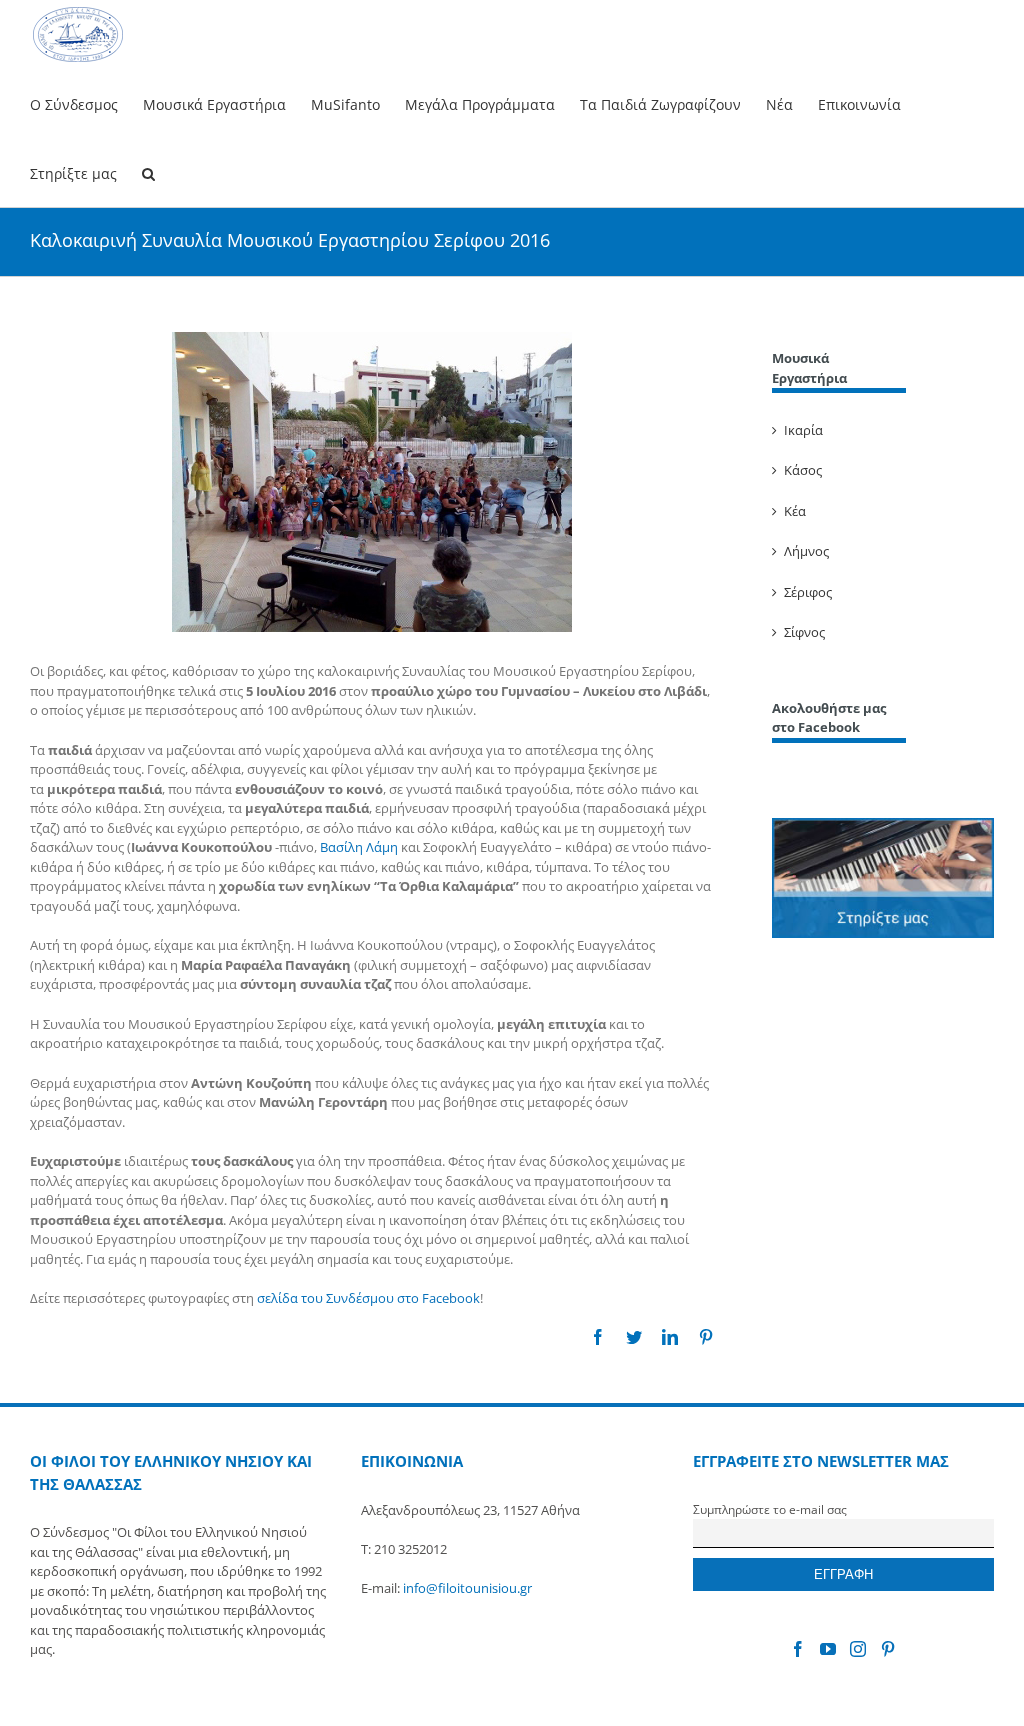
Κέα (795, 511)
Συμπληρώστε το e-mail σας (770, 1509)
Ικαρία (803, 430)
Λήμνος (806, 551)
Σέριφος (808, 592)
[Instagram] (858, 1649)
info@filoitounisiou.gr (467, 1588)
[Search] (148, 172)
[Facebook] (798, 1649)
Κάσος (803, 470)
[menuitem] (86, 103)
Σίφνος (804, 632)
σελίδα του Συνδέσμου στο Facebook (368, 1298)
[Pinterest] (888, 1649)
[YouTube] (828, 1649)
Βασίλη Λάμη (359, 847)
